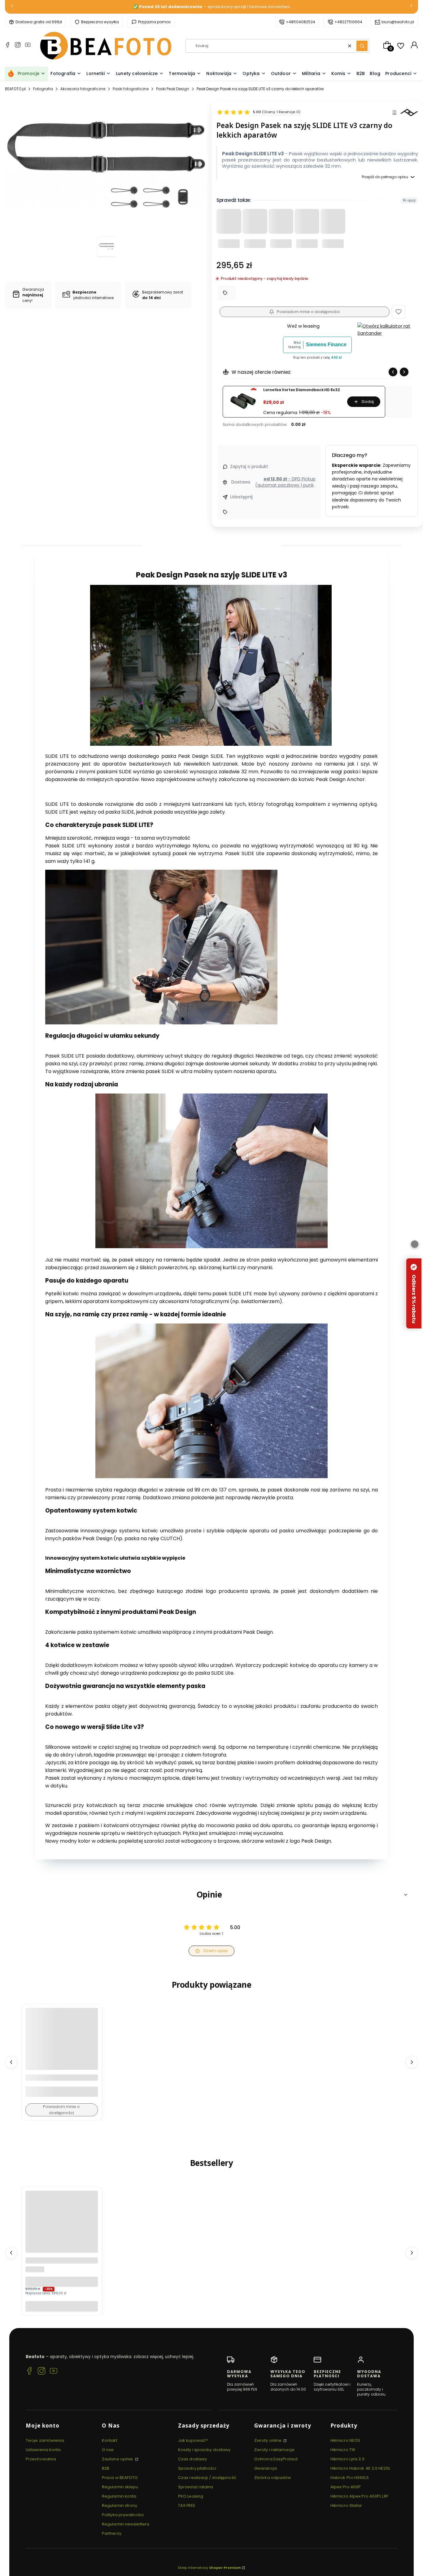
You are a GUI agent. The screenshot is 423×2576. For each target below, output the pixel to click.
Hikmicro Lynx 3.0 (347, 2459)
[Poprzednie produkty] (11, 2062)
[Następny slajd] (404, 372)
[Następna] (411, 7)
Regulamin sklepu (120, 2487)
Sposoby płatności (197, 2468)
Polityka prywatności (123, 2515)
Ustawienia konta (43, 2450)
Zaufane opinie (118, 2459)
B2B (106, 2468)
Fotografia (43, 89)
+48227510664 (348, 22)
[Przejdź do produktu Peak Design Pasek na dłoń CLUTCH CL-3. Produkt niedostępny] (62, 2044)
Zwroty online (268, 2440)
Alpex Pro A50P (346, 2487)
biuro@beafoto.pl (398, 22)
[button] (362, 46)
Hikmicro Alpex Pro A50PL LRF (359, 2496)
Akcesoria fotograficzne (83, 89)
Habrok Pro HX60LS (350, 2478)
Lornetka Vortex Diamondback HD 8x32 (301, 390)
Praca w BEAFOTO (120, 2478)
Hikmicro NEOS (345, 2440)
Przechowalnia (41, 2459)
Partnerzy (112, 2533)
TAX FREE (187, 2505)
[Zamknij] (415, 1244)
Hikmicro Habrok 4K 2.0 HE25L (360, 2468)
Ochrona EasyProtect (276, 2459)
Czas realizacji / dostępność (207, 2478)
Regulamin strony (120, 2505)
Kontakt (110, 2440)
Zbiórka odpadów (273, 2478)
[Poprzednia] (12, 7)
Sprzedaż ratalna (196, 2487)
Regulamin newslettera (126, 2524)
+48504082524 (301, 22)
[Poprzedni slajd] (393, 372)
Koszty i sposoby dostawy (204, 2450)
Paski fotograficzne (131, 89)
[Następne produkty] (412, 2062)
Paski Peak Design (173, 89)
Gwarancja (266, 2468)
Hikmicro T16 (343, 2450)
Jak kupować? (193, 2440)
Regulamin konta (119, 2496)
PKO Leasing (191, 2496)
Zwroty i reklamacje (274, 2450)
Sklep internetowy (209, 2568)
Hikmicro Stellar (346, 2505)
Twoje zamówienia (45, 2440)
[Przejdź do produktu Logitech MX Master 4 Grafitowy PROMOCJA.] (62, 2227)
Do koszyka (62, 2306)
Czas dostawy (192, 2459)
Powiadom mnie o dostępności (308, 312)
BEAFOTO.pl (15, 89)
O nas (108, 2450)
